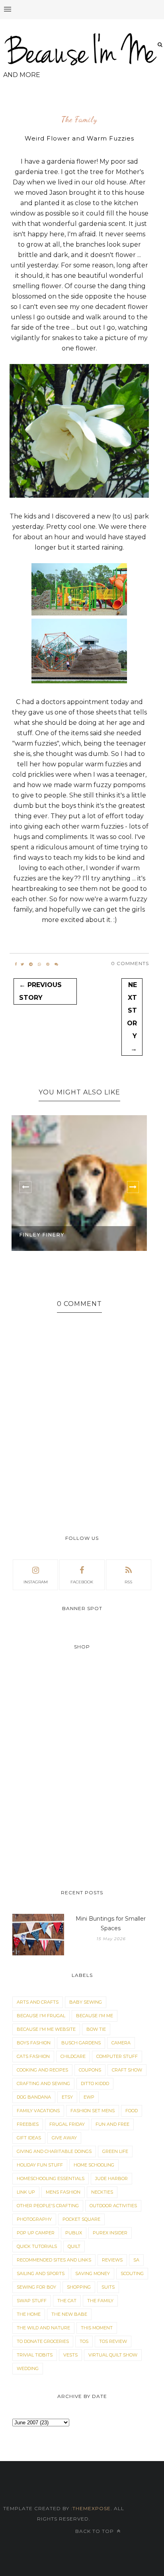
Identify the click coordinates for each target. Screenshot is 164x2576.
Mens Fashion (63, 2192)
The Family (79, 120)
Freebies (28, 2124)
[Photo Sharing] (79, 496)
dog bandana (34, 2097)
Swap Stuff (32, 2301)
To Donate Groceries (43, 2341)
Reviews (112, 2260)
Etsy (67, 2097)
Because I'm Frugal (41, 2016)
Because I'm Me (95, 2016)
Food (132, 2111)
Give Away (64, 2138)
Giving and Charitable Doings (54, 2151)
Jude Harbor (111, 2178)
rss (128, 1582)
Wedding (28, 2368)
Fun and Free (112, 2124)
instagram (36, 1582)
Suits (108, 2287)
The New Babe (69, 2314)
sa (136, 2260)
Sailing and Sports (41, 2273)
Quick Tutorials (37, 2246)
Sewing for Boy (36, 2287)
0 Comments (130, 963)
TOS (84, 2341)
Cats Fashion (33, 2056)
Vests (70, 2355)
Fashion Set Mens (93, 2111)
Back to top (95, 2531)
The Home (29, 2314)
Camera (121, 2043)
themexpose (92, 2508)
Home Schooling (94, 2165)
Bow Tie (96, 2029)
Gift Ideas (29, 2138)
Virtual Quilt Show (113, 2355)
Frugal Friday (67, 2124)
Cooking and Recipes (42, 2070)
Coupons (90, 2070)
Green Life (115, 2151)
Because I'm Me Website (46, 2029)
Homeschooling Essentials (51, 2178)
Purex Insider (110, 2233)
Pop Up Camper (36, 2233)
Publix (74, 2233)
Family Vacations (38, 2111)
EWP (89, 2097)
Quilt (74, 2246)
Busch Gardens (81, 2043)
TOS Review (113, 2341)
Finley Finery (42, 1235)
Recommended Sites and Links (54, 2260)
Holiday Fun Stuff (40, 2165)
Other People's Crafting (48, 2206)
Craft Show (127, 2070)
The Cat (67, 2301)
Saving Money (93, 2273)
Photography (34, 2219)
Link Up (26, 2192)
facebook (82, 1582)
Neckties (102, 2192)
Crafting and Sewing (43, 2083)
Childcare (73, 2056)
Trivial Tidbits (35, 2355)
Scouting (132, 2273)
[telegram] (31, 964)
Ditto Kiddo (95, 2083)
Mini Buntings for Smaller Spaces (111, 1923)
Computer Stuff (117, 2056)
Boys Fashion (34, 2043)
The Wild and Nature (43, 2328)
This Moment (97, 2328)
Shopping (79, 2287)
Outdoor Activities (113, 2206)
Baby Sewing (86, 2002)
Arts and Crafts (38, 2002)
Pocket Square (81, 2219)
